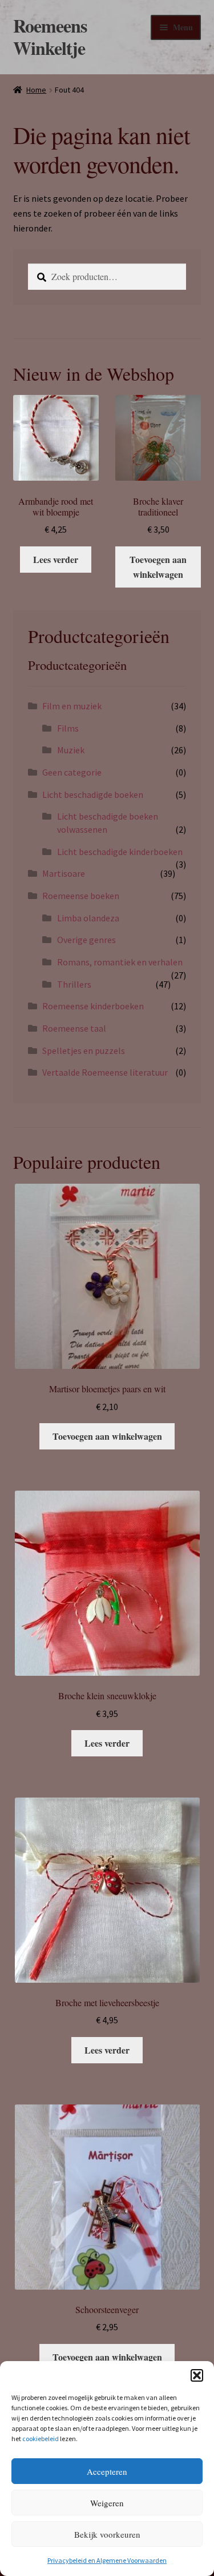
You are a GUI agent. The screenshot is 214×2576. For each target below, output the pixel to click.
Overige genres (86, 940)
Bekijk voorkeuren (107, 2534)
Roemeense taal (74, 1028)
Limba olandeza (88, 918)
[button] (197, 2375)
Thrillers (74, 984)
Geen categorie (72, 772)
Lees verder (56, 559)
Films (68, 728)
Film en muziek (72, 706)
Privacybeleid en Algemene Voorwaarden (107, 2560)
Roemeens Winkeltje (50, 37)
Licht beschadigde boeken (93, 794)
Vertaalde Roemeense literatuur (105, 1072)
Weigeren (107, 2503)
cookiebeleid (41, 2439)
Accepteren (107, 2471)
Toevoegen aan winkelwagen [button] (158, 567)
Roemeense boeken (81, 896)
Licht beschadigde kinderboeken (120, 852)
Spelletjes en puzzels (84, 1051)
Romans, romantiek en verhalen (120, 962)
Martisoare (64, 873)
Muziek (71, 750)
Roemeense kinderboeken (93, 1006)
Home (36, 90)
